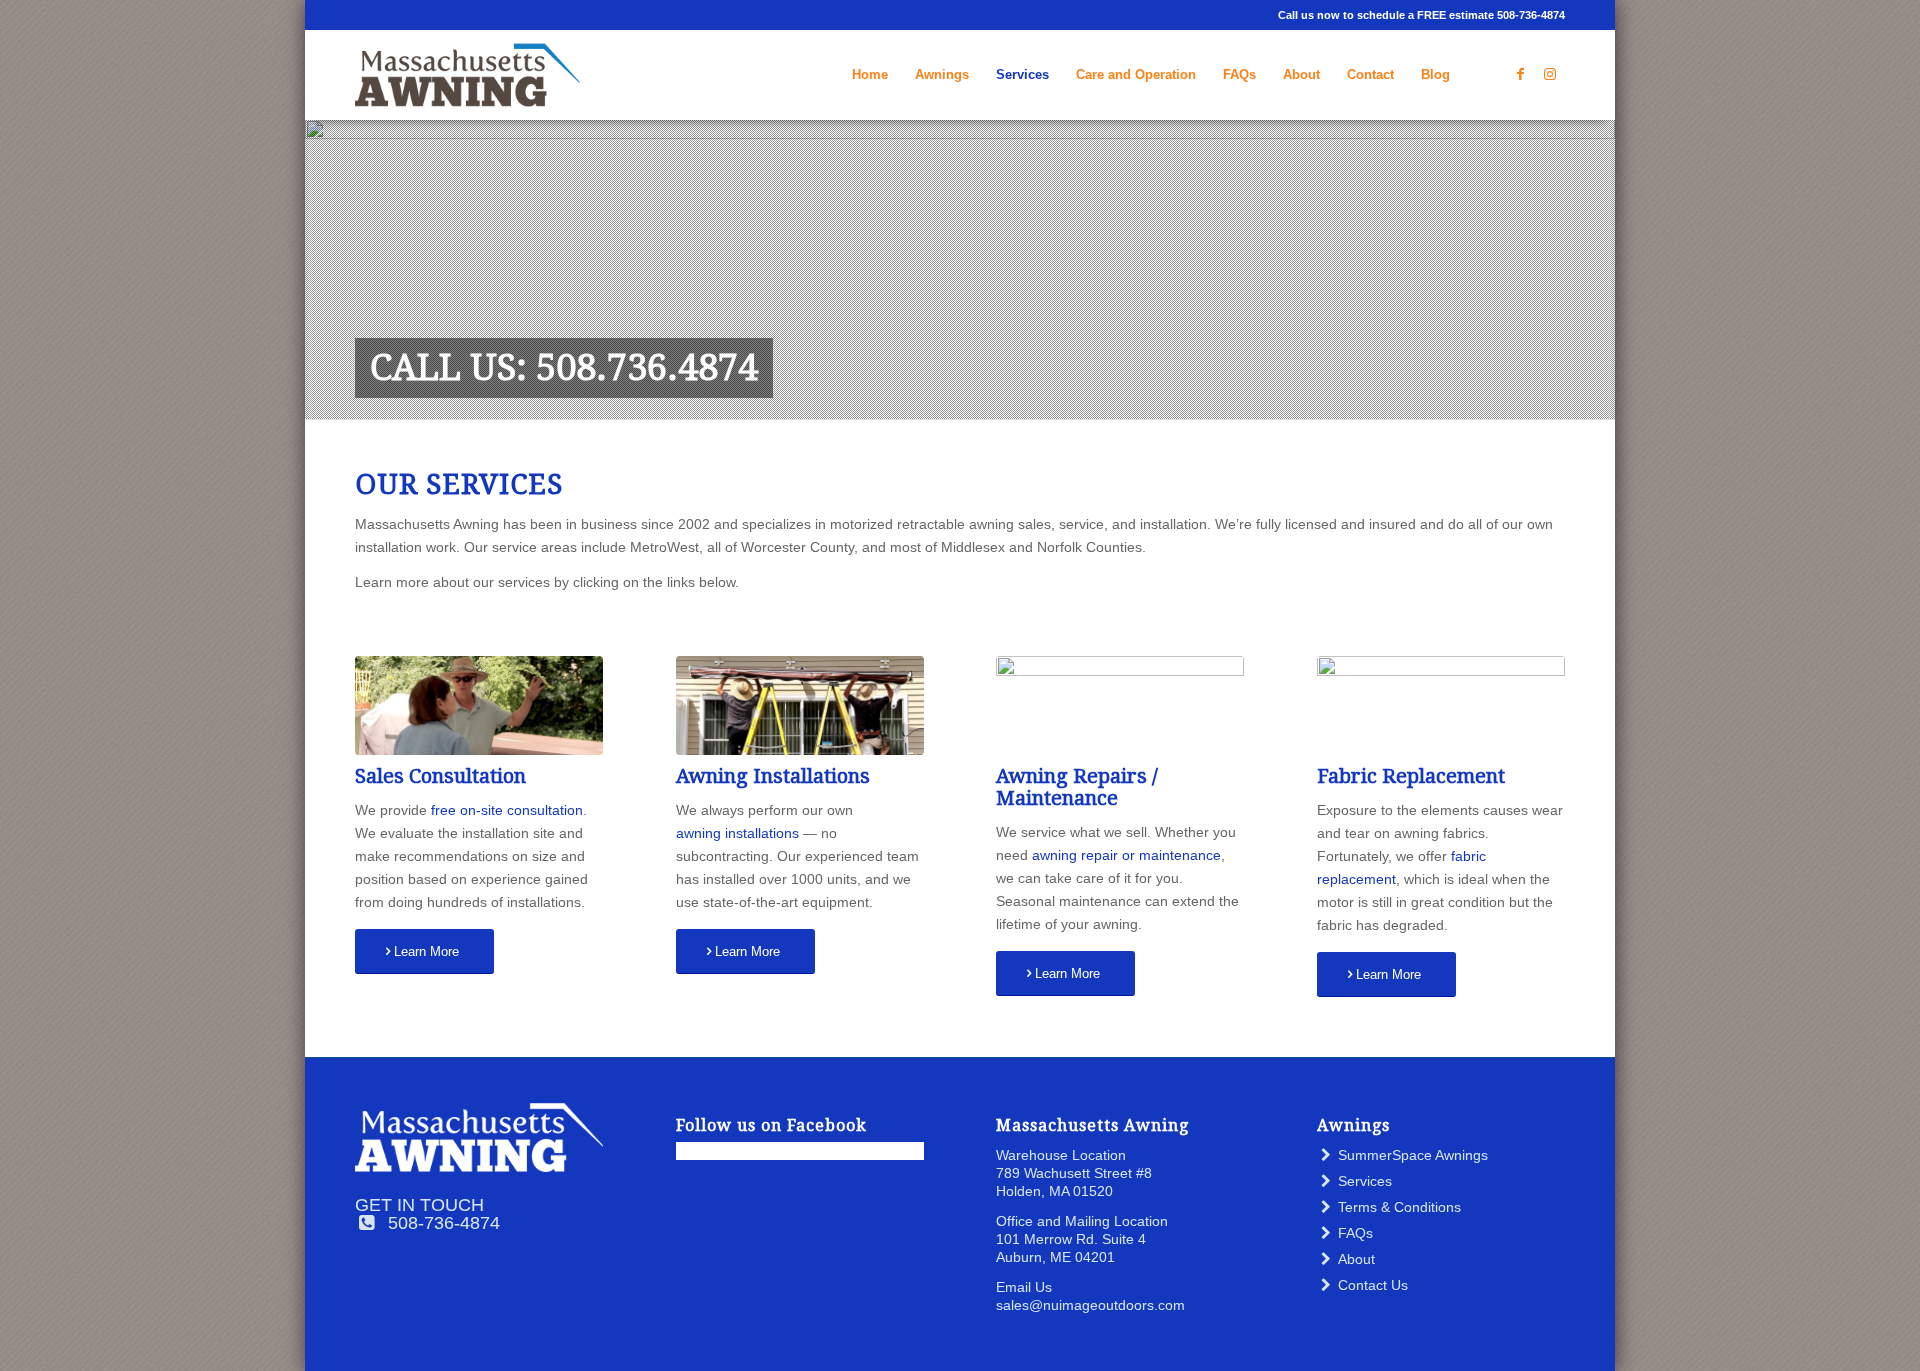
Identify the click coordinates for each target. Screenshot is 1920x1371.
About (1356, 1259)
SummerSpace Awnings (1413, 1155)
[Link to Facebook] (1520, 74)
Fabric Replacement (1411, 776)
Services (1365, 1181)
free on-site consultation (507, 810)
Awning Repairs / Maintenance (1077, 787)
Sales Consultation (440, 776)
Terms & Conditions (1399, 1207)
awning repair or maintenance (1126, 855)
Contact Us (1373, 1285)
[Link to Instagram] (1550, 74)
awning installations (737, 833)
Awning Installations (773, 776)
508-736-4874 (444, 1223)
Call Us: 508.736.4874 (564, 367)
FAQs (1355, 1233)
